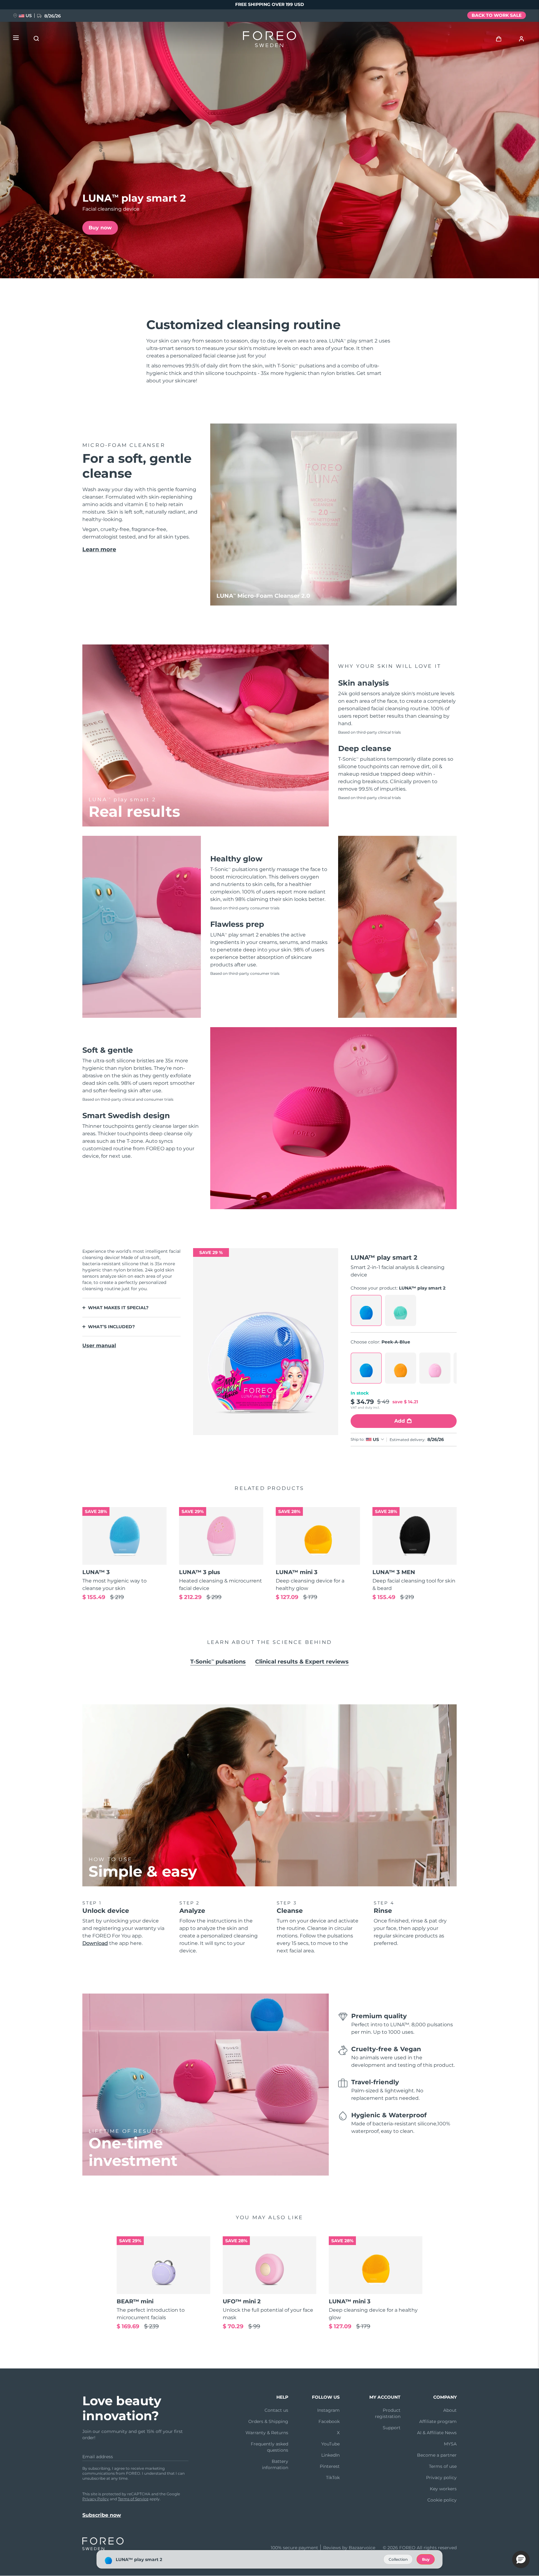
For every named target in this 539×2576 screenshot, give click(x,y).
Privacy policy (441, 2478)
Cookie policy (442, 2500)
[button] (521, 2559)
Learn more (99, 549)
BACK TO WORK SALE (497, 15)
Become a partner (437, 2455)
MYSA (450, 2444)
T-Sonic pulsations (218, 1662)
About (450, 2410)
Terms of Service (133, 2499)
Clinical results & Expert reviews (302, 1662)
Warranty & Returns (267, 2433)
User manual (99, 1345)
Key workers (443, 2489)
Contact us (276, 2410)
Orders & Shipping (268, 2421)
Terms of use (443, 2466)
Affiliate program (438, 2421)
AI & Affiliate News (437, 2433)
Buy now (100, 228)
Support (392, 2428)
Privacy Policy (96, 2499)
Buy (426, 2559)
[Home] (269, 41)
